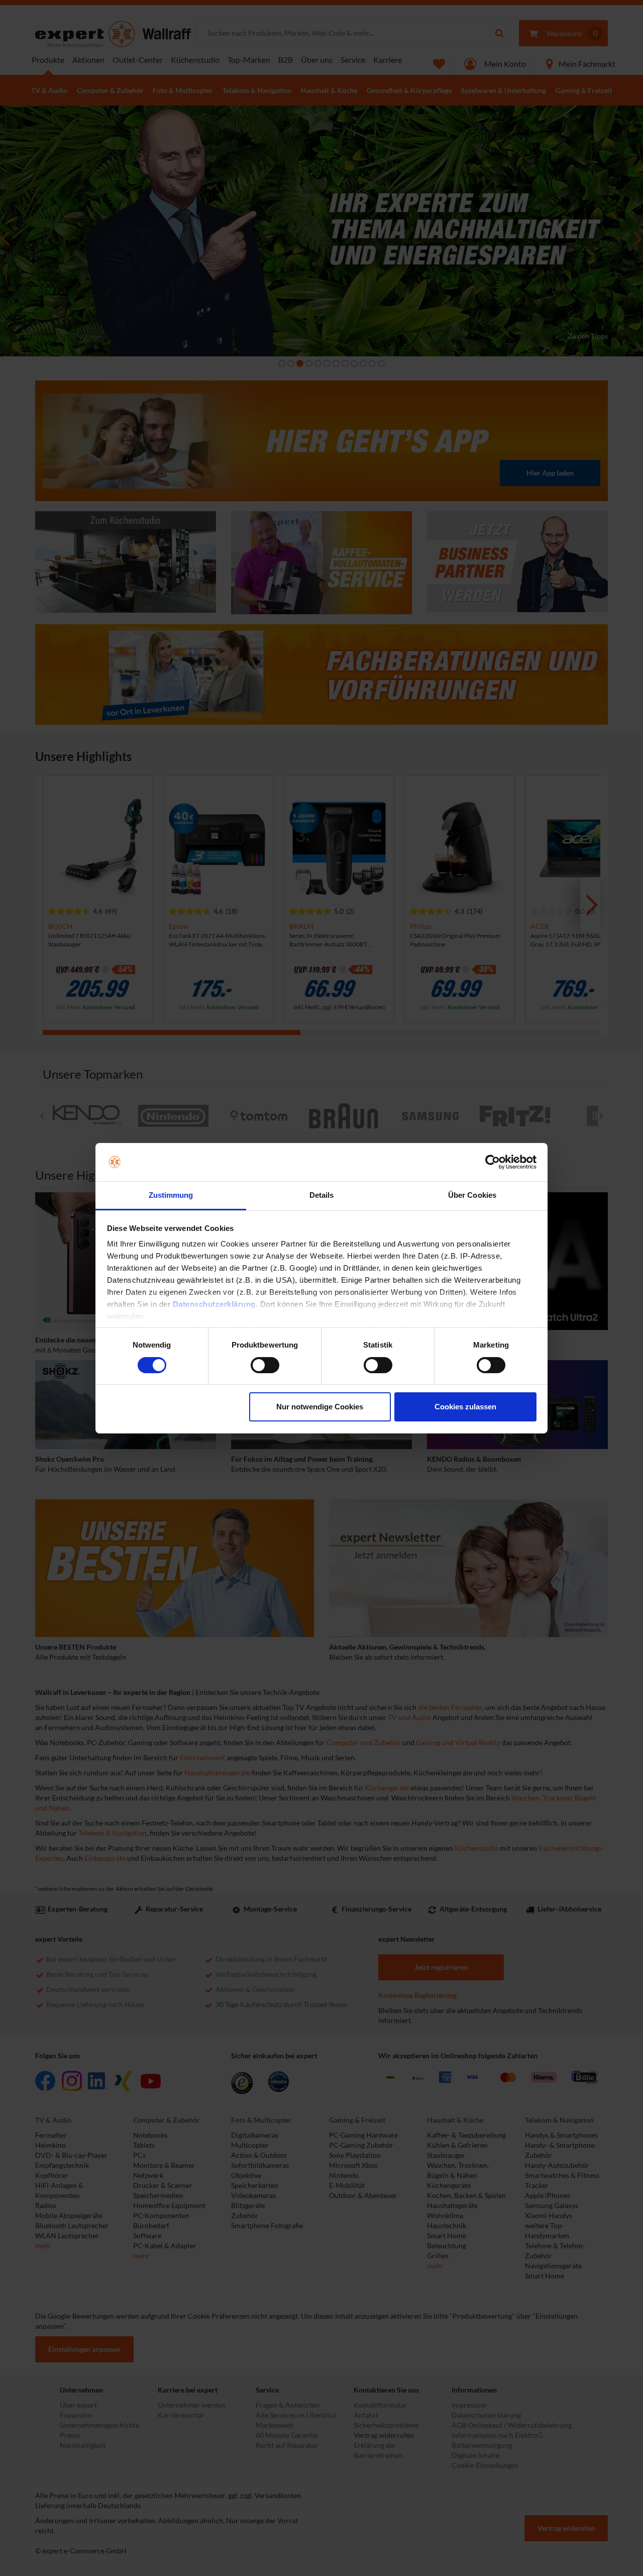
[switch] (265, 1365)
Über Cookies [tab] (472, 1195)
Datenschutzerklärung (214, 1304)
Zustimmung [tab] (171, 1195)
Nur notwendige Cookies (320, 1407)
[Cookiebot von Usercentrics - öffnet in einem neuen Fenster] (493, 1162)
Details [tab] (322, 1195)
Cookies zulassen (465, 1407)
